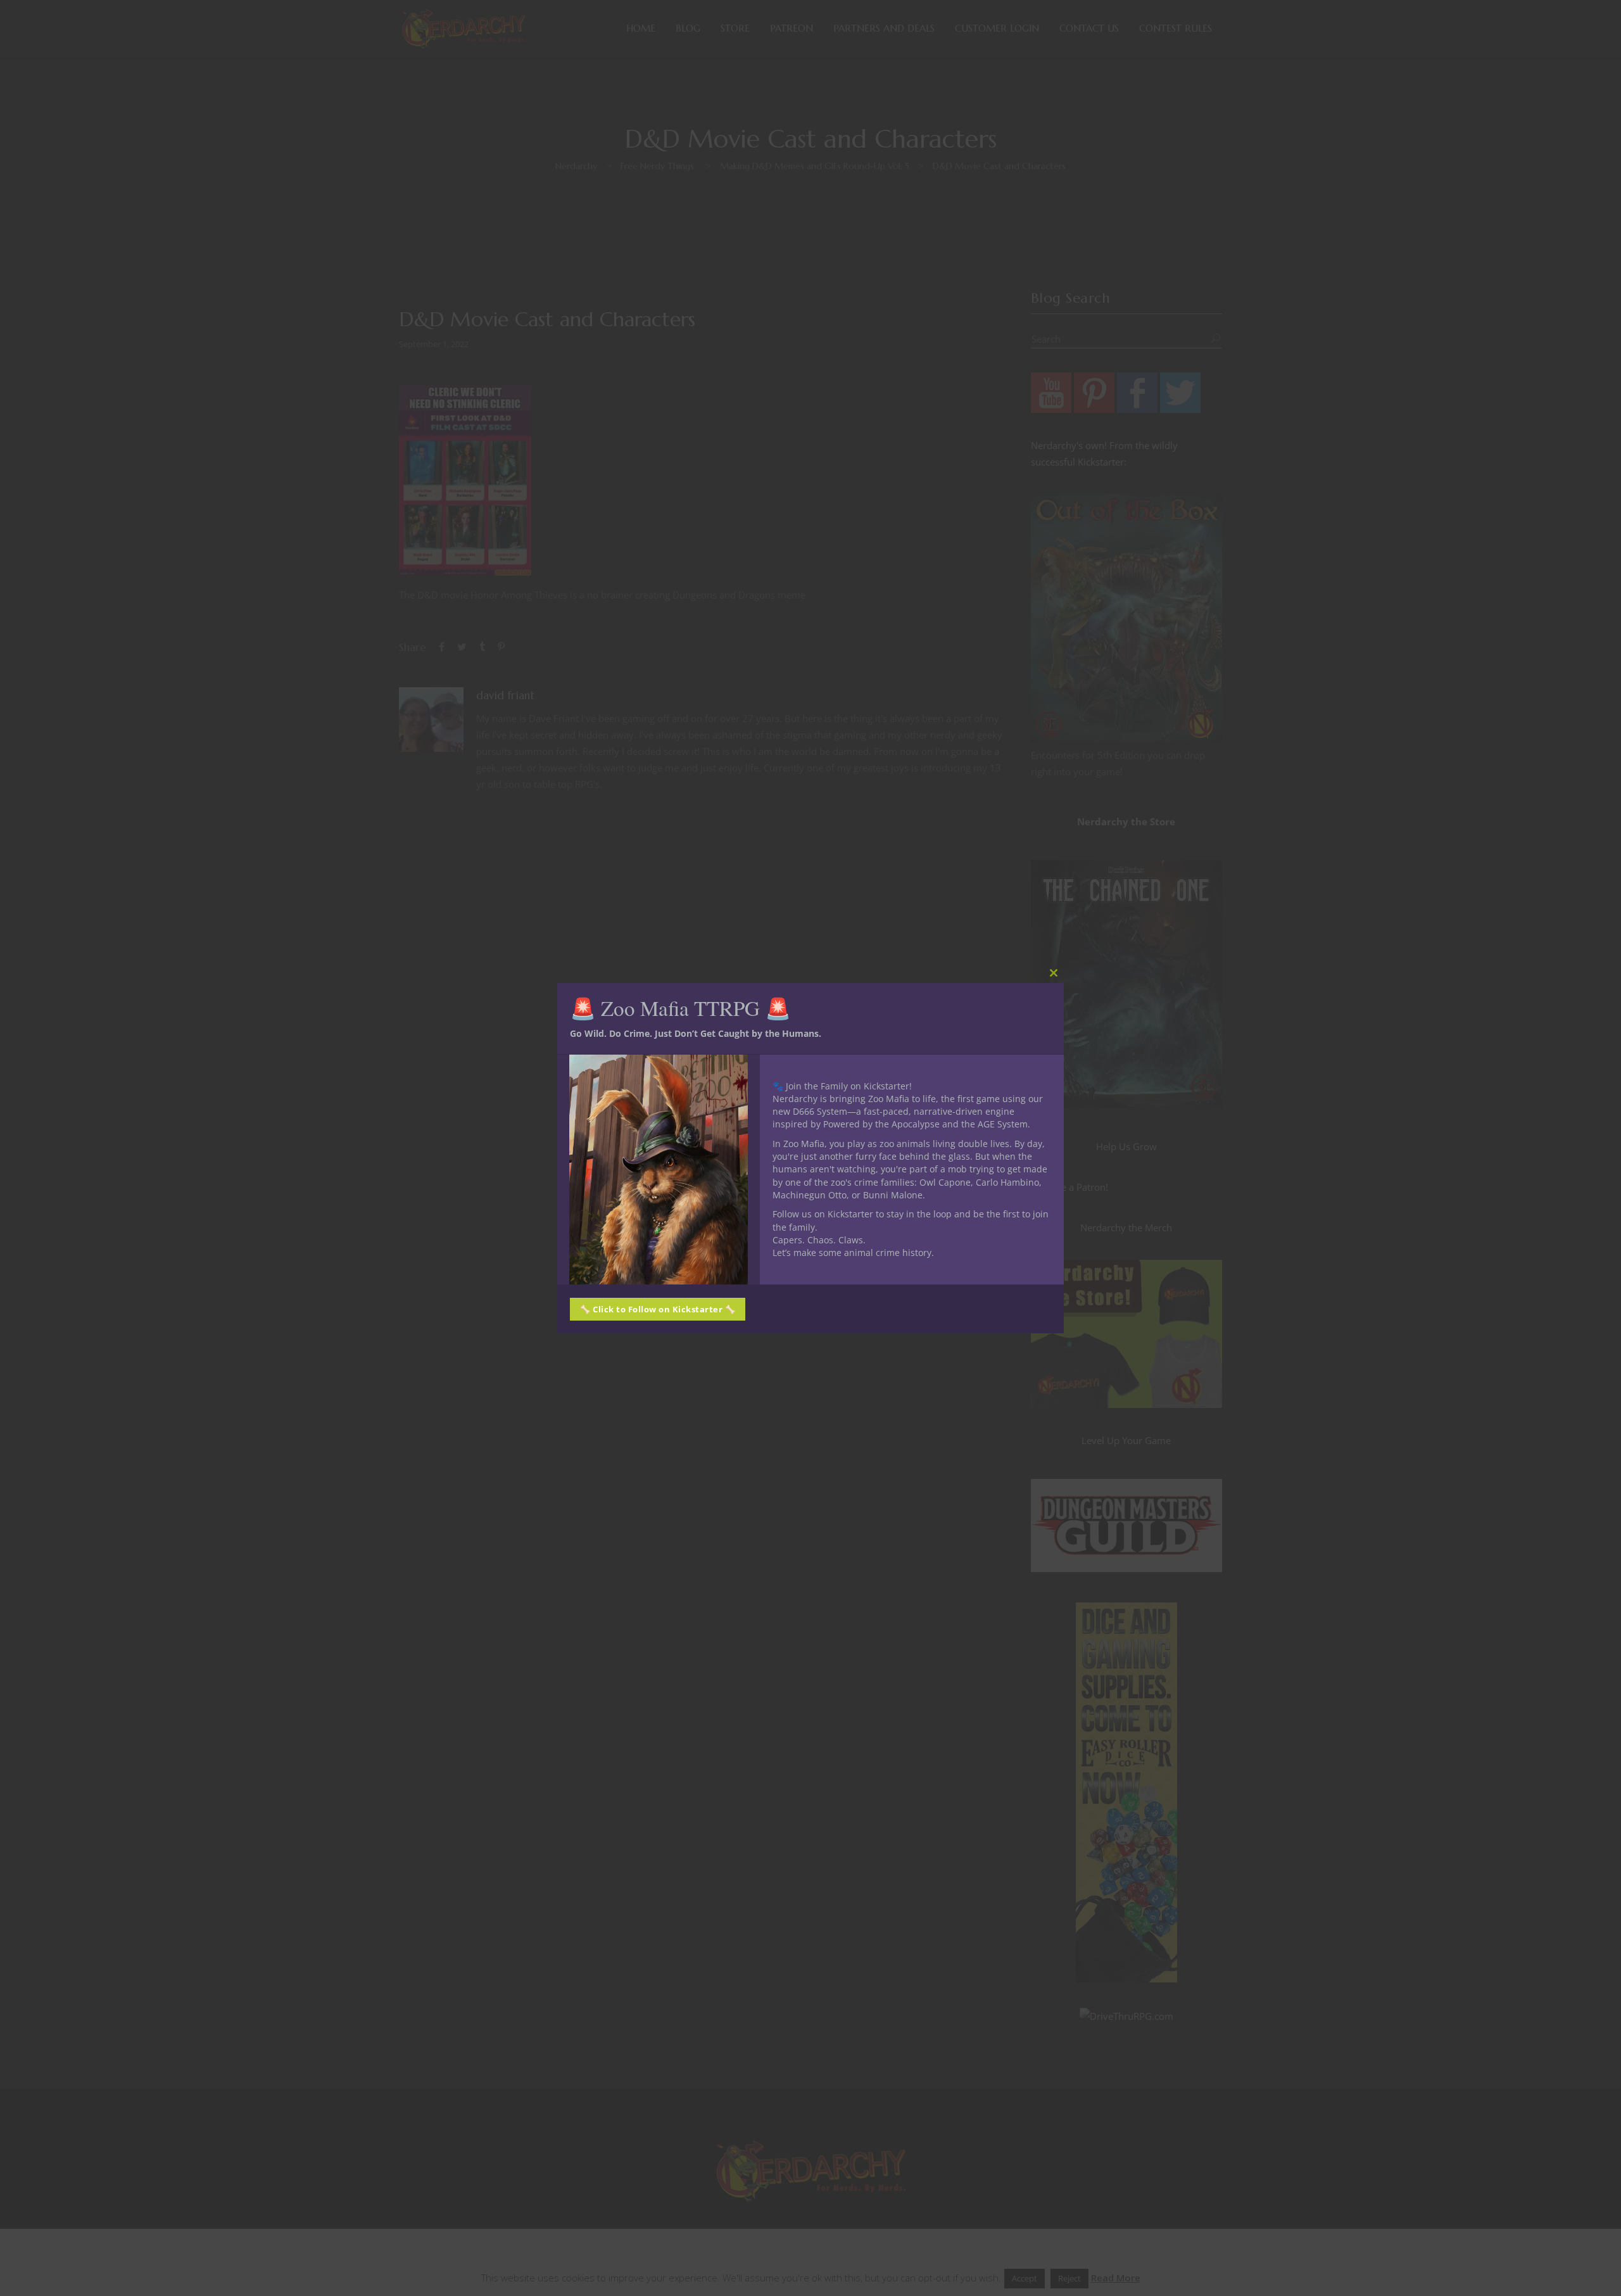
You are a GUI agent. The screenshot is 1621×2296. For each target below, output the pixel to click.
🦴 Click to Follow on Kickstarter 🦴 (658, 1309)
